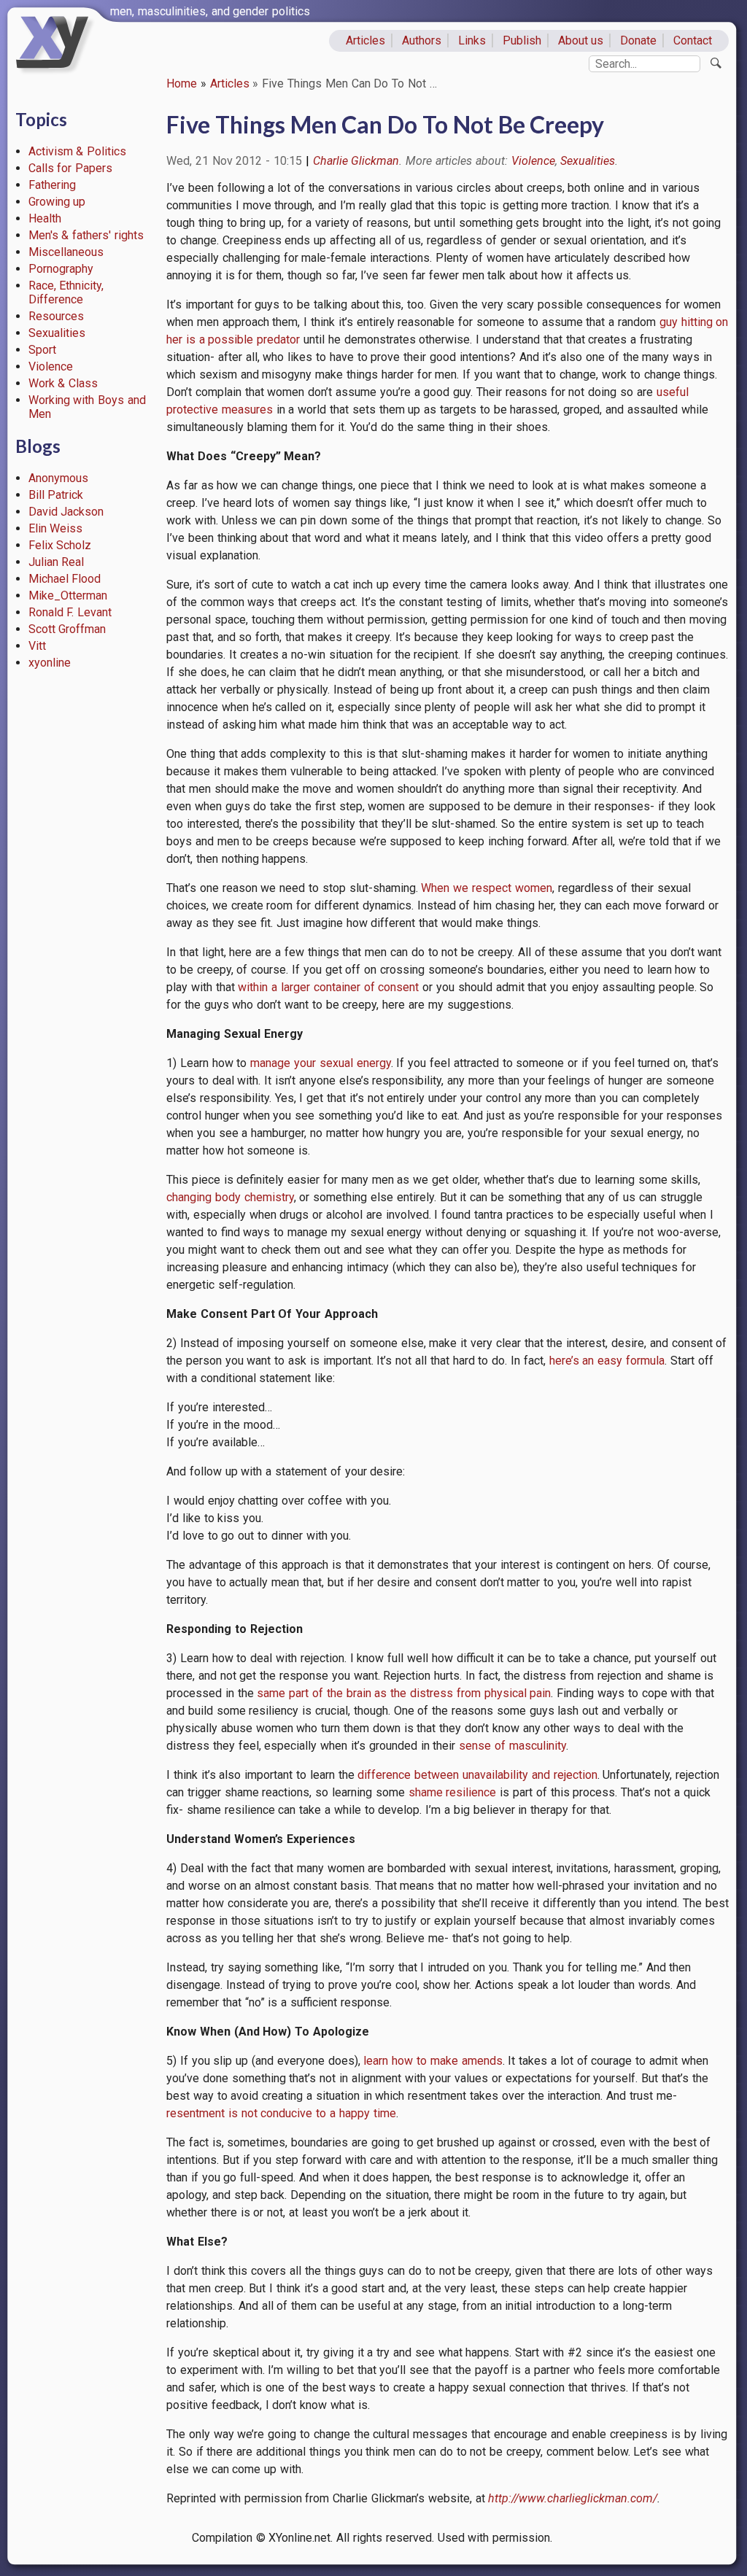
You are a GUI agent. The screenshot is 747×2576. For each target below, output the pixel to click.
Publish (522, 40)
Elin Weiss (56, 528)
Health (45, 218)
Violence (51, 366)
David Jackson (66, 512)
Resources (56, 316)
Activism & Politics (78, 151)
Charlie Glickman (356, 161)
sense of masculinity (512, 1746)
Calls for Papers (71, 168)
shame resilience (453, 1792)
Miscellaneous (66, 252)
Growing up (57, 202)
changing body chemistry (230, 1197)
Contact (693, 40)
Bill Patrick (56, 495)
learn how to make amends (431, 2061)
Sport (42, 350)
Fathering (52, 185)
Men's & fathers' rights (86, 235)
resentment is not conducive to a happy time (281, 2113)
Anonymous (58, 478)
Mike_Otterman (68, 595)
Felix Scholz (60, 545)
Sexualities (57, 333)
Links (472, 40)
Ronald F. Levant (70, 612)
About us (581, 40)
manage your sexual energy (320, 1063)
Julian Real (57, 562)
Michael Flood (65, 579)
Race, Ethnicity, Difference (66, 292)
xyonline (50, 663)
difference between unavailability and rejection (476, 1775)
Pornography (61, 269)
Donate (638, 40)
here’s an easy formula (607, 1361)
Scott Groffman (67, 629)
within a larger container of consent (328, 987)
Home (182, 84)
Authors (422, 40)
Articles (365, 40)
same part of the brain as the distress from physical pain (404, 1693)
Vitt (37, 646)
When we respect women (486, 888)
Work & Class (63, 383)
